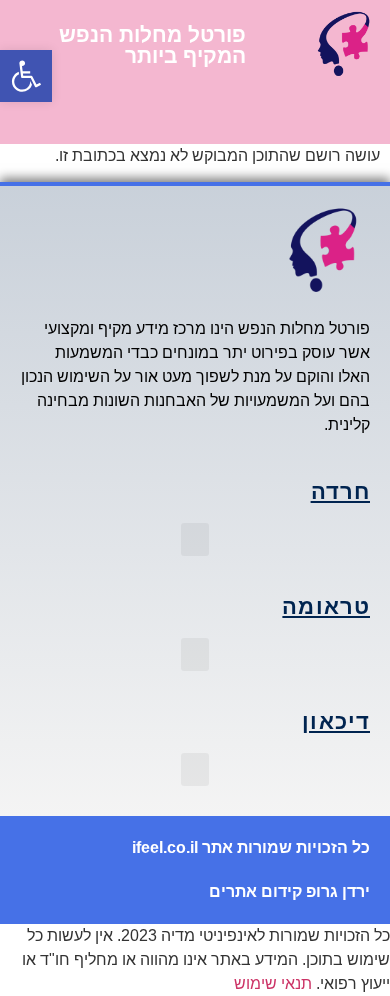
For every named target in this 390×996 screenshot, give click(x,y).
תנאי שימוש (273, 983)
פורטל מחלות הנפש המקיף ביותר (152, 45)
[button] (26, 76)
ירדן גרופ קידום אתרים (289, 891)
